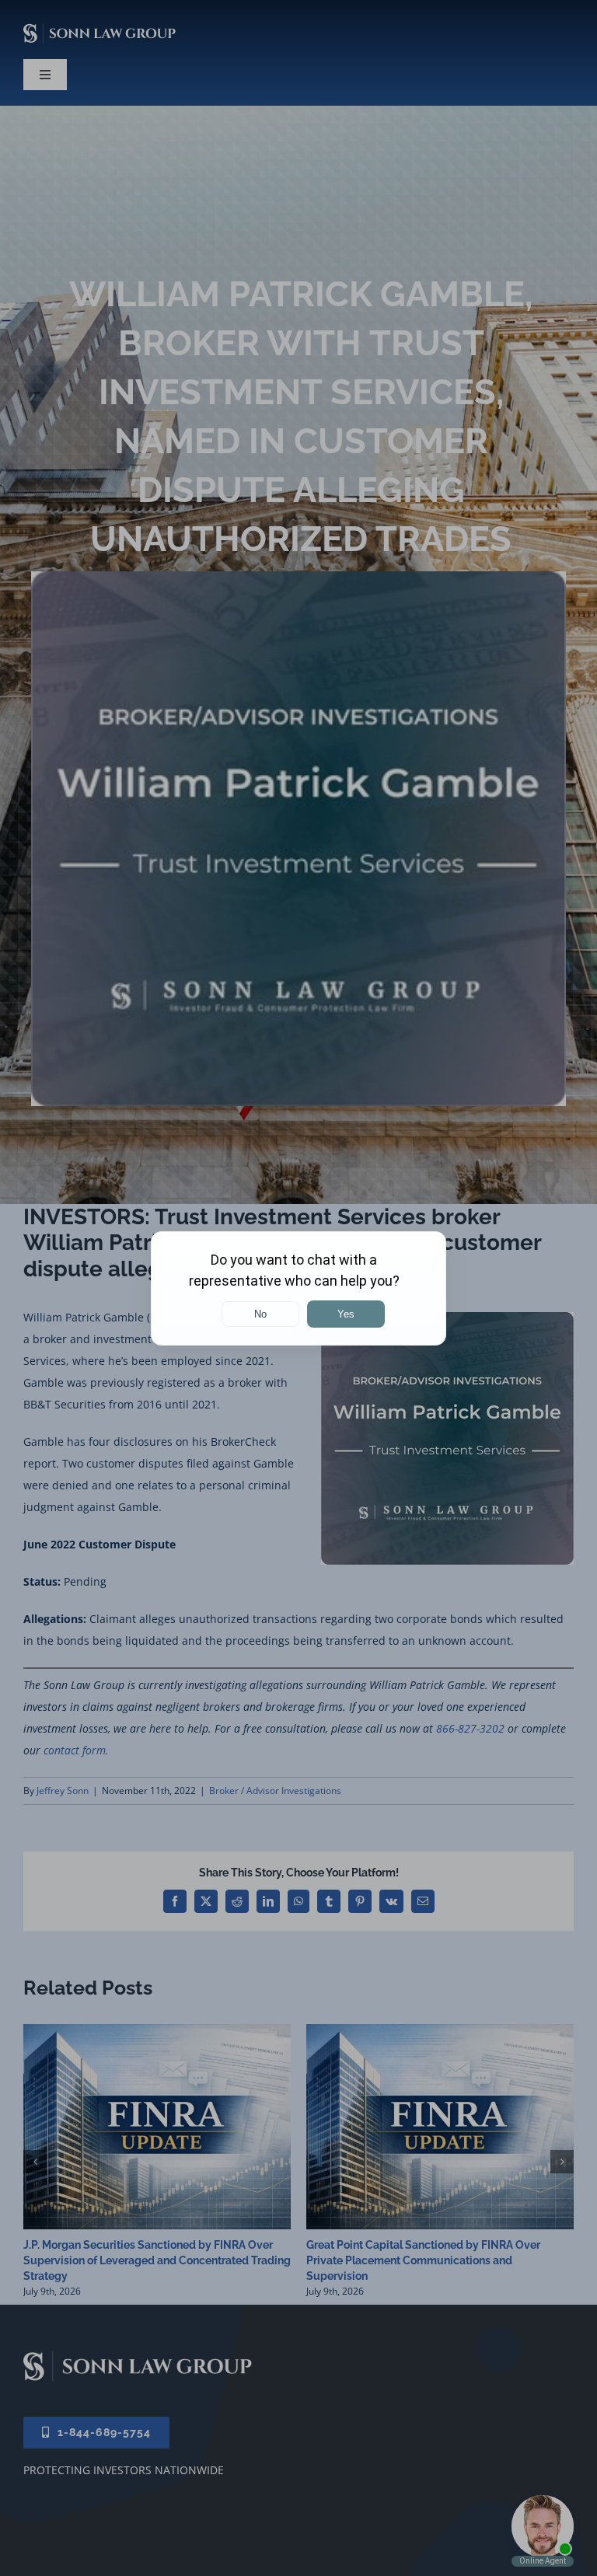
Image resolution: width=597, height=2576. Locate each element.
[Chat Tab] (298, 1288)
